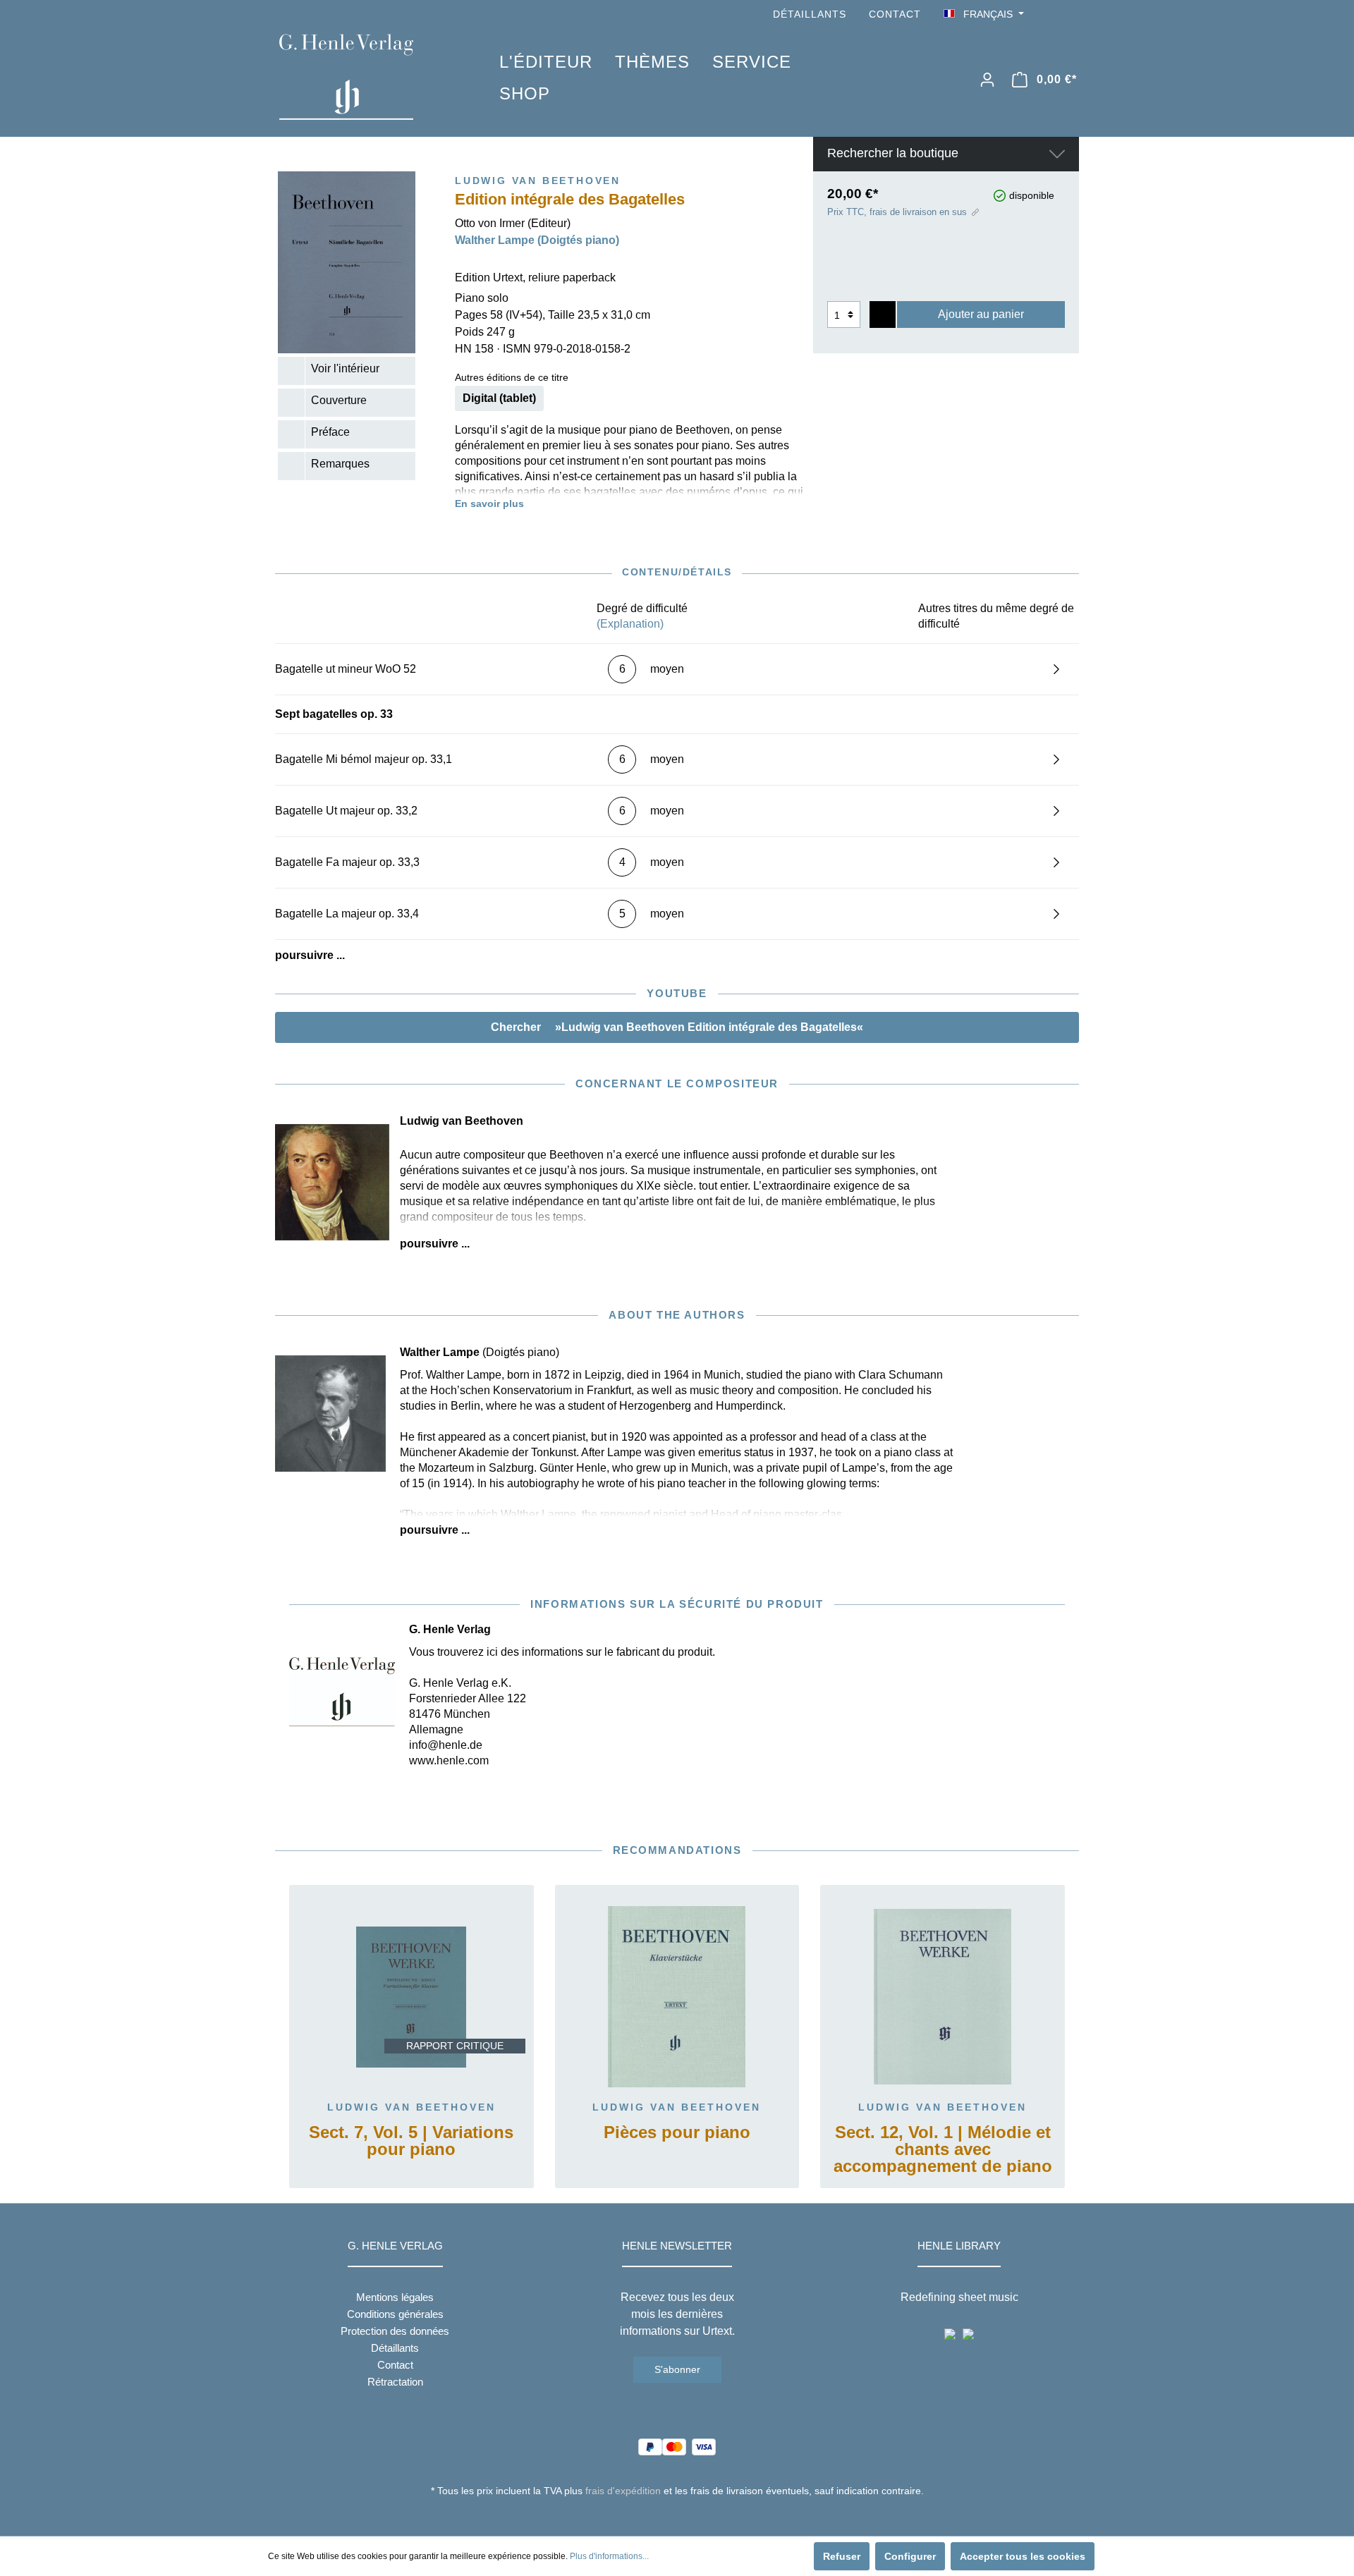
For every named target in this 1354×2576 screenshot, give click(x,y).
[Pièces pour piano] (677, 1997)
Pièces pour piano (677, 2133)
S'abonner (677, 2369)
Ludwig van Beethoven (411, 2107)
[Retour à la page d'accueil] (368, 77)
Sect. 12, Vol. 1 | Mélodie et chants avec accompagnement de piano (943, 2150)
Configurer (910, 2556)
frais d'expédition (623, 2491)
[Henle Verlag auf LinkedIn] (688, 2517)
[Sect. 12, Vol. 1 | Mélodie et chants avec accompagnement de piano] (943, 1997)
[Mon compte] (987, 80)
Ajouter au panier (981, 314)
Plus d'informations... (609, 2556)
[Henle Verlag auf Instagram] (1071, 14)
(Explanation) (630, 624)
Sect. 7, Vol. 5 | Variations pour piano (411, 2141)
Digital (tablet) (499, 398)
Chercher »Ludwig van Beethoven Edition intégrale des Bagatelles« (677, 1027)
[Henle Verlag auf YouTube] (1051, 14)
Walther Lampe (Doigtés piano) (537, 240)
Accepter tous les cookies (1023, 2556)
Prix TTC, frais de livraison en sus (897, 212)
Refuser (842, 2556)
